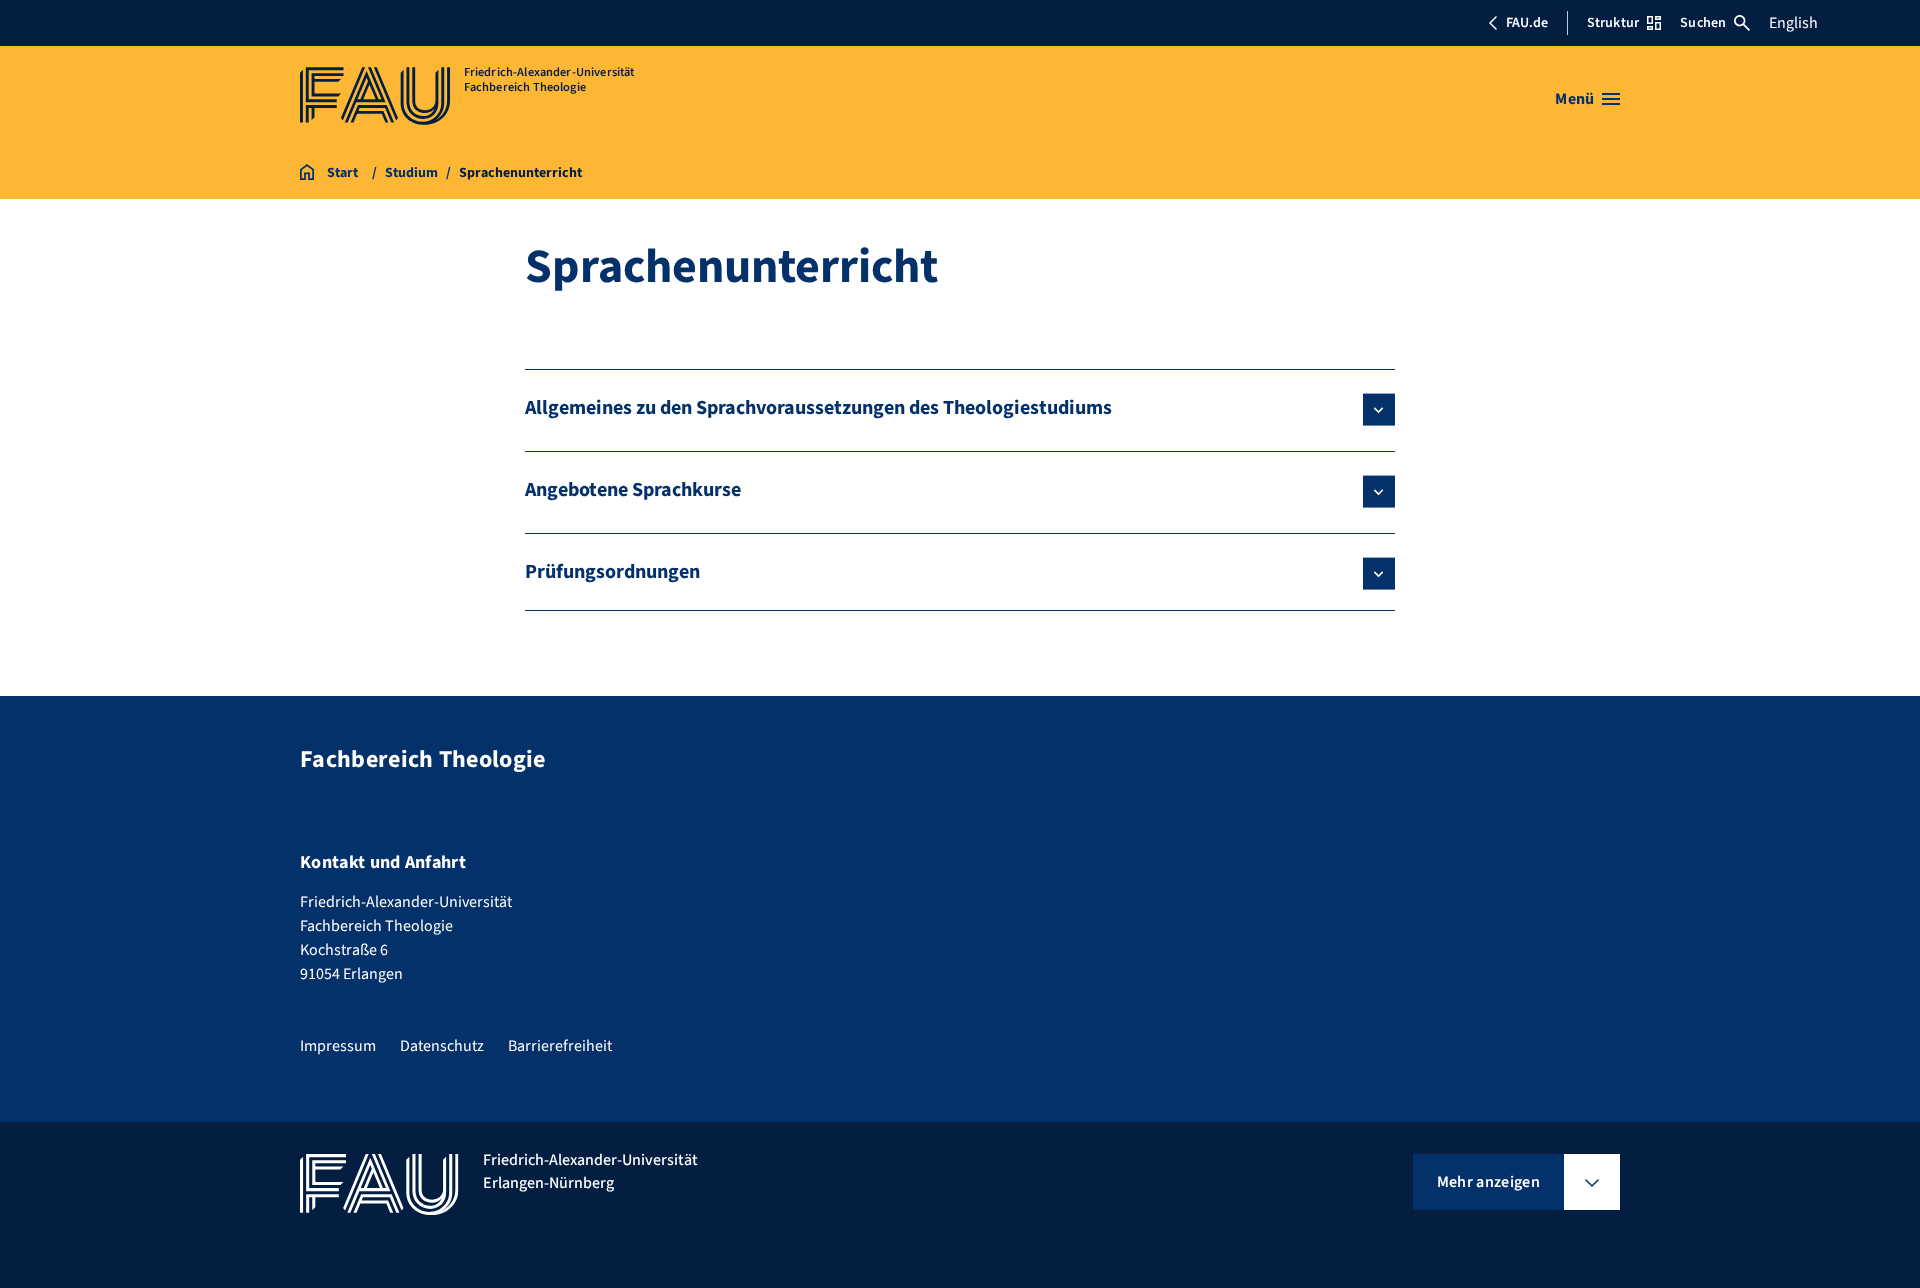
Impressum (338, 1046)
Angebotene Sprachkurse (633, 490)
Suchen (1703, 23)
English (1793, 23)
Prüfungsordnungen (612, 572)
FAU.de (1527, 23)
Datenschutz (442, 1046)
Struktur (1613, 23)
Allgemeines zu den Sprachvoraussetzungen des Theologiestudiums (818, 408)
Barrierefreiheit (560, 1046)
